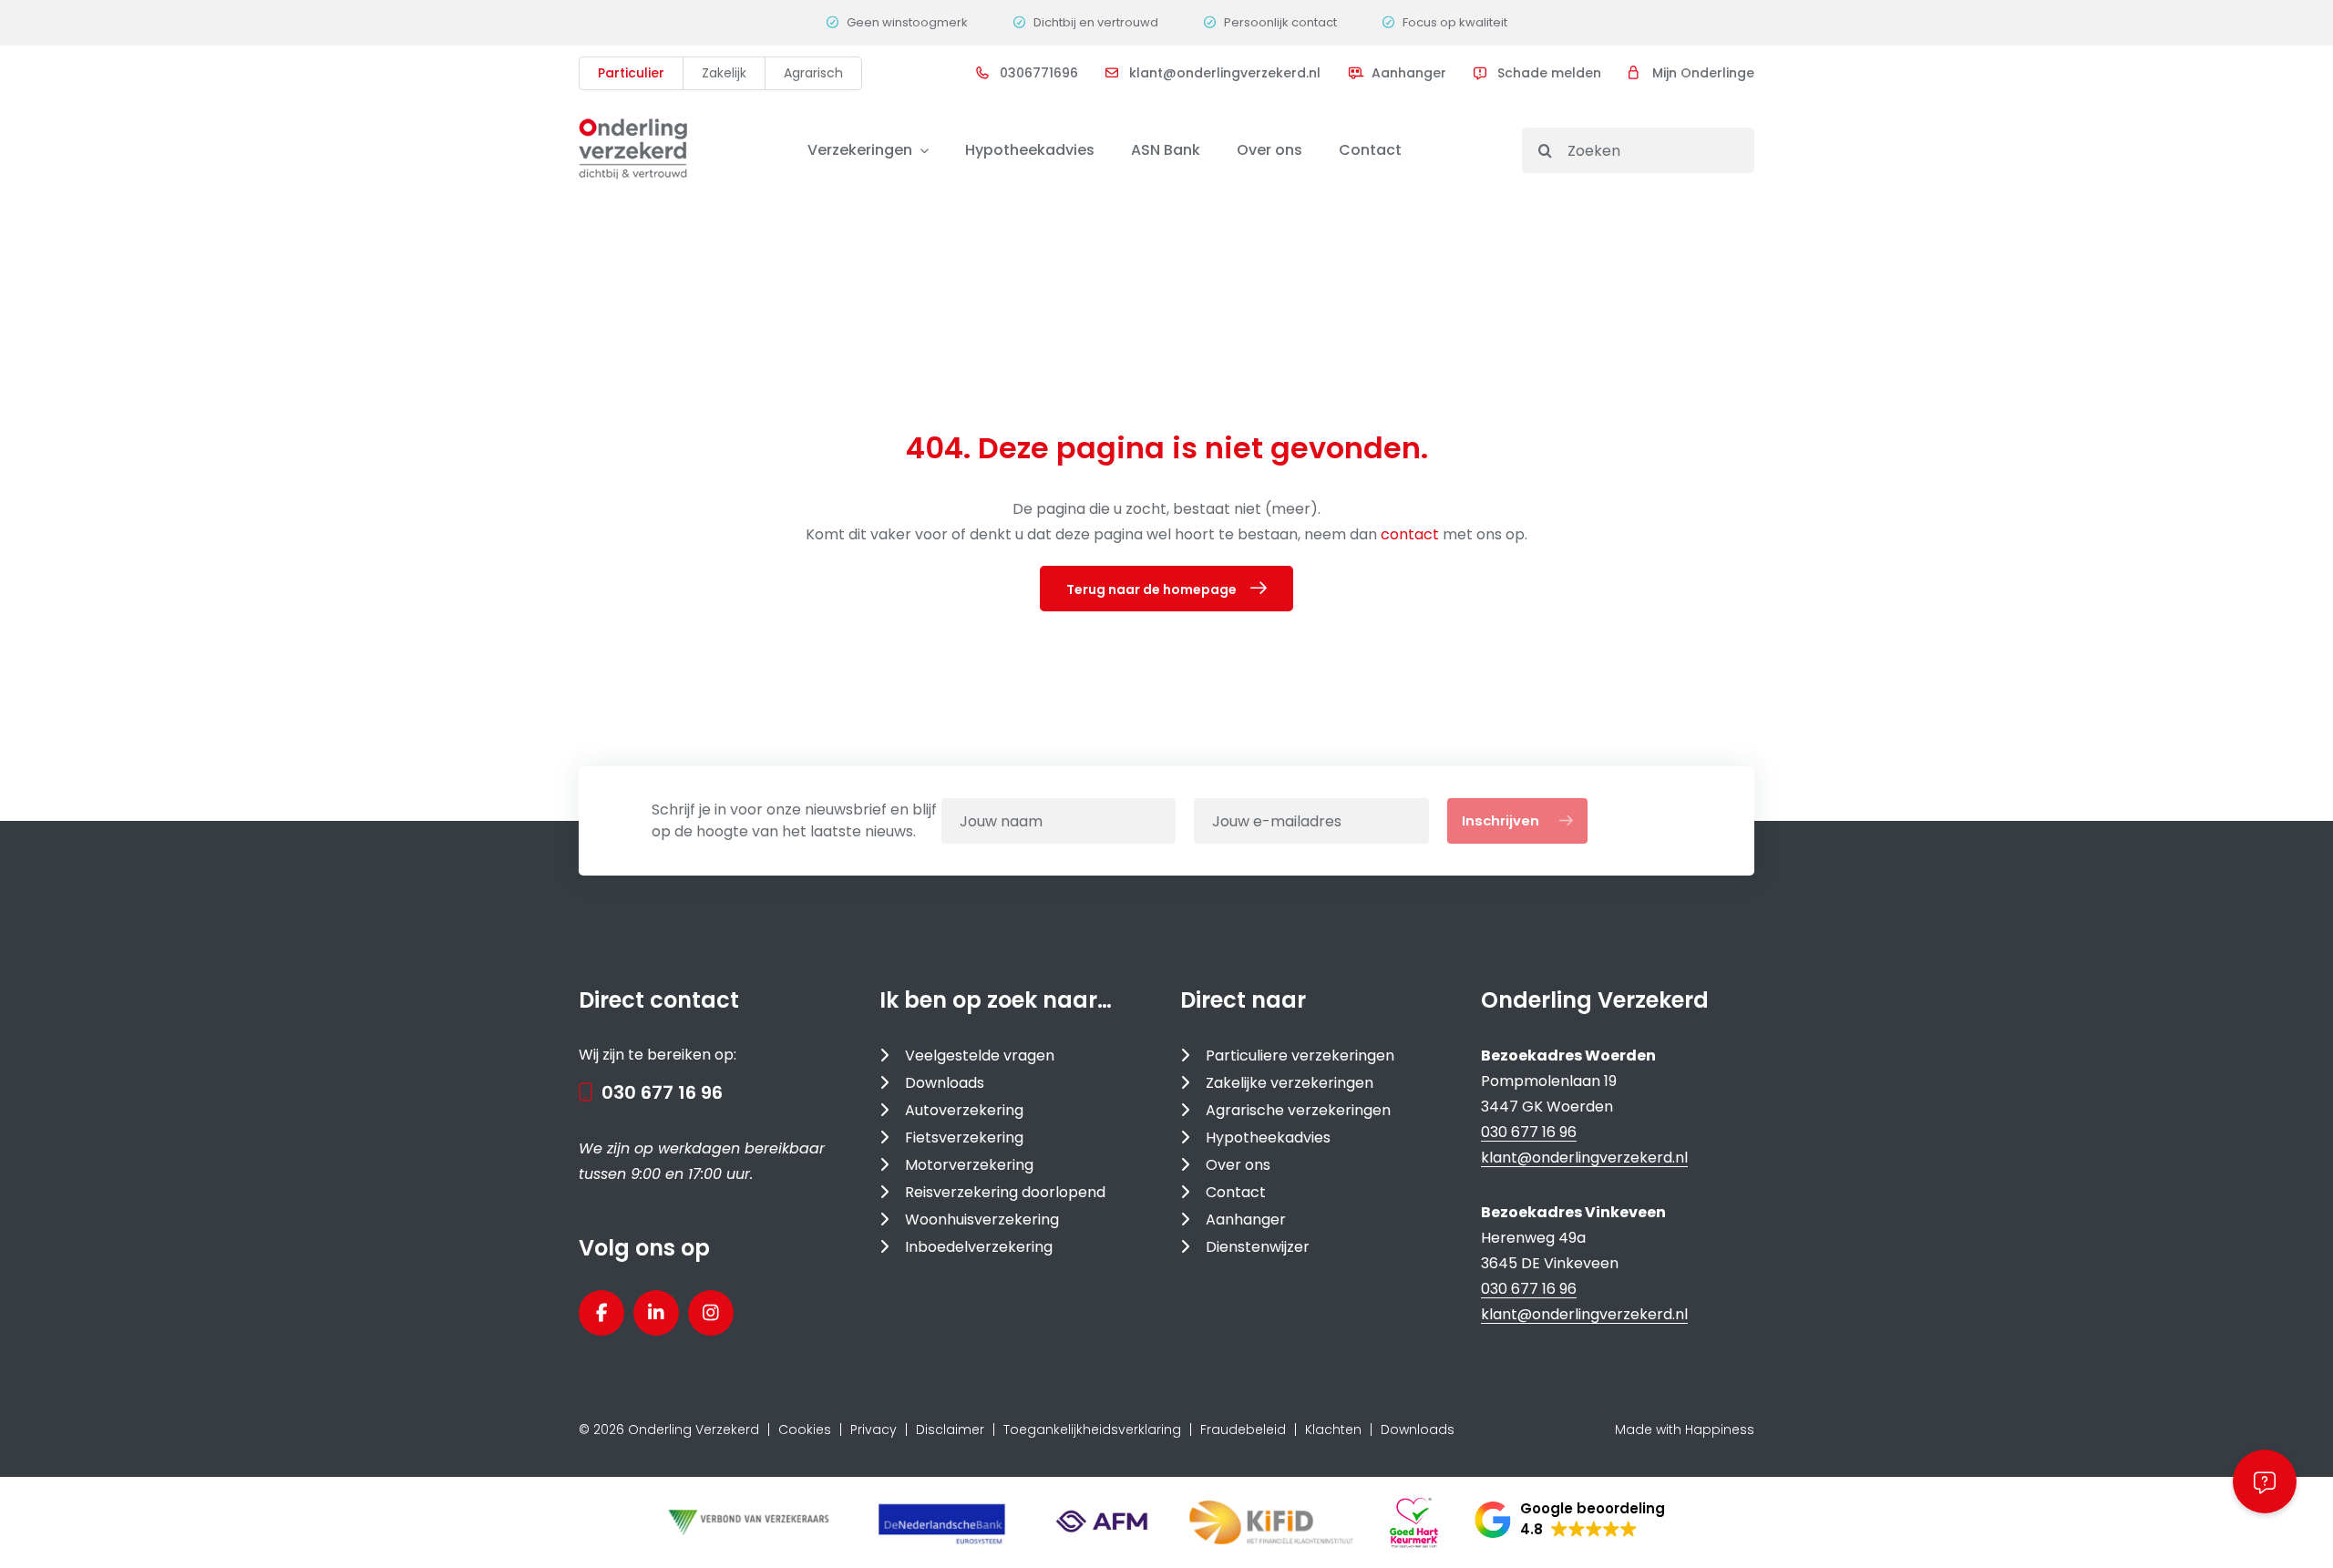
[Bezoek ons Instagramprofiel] (711, 1313)
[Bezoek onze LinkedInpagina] (656, 1313)
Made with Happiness (1685, 1430)
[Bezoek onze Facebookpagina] (601, 1313)
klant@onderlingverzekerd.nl (1584, 1158)
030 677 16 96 (662, 1092)
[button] (1570, 1520)
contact (1412, 534)
